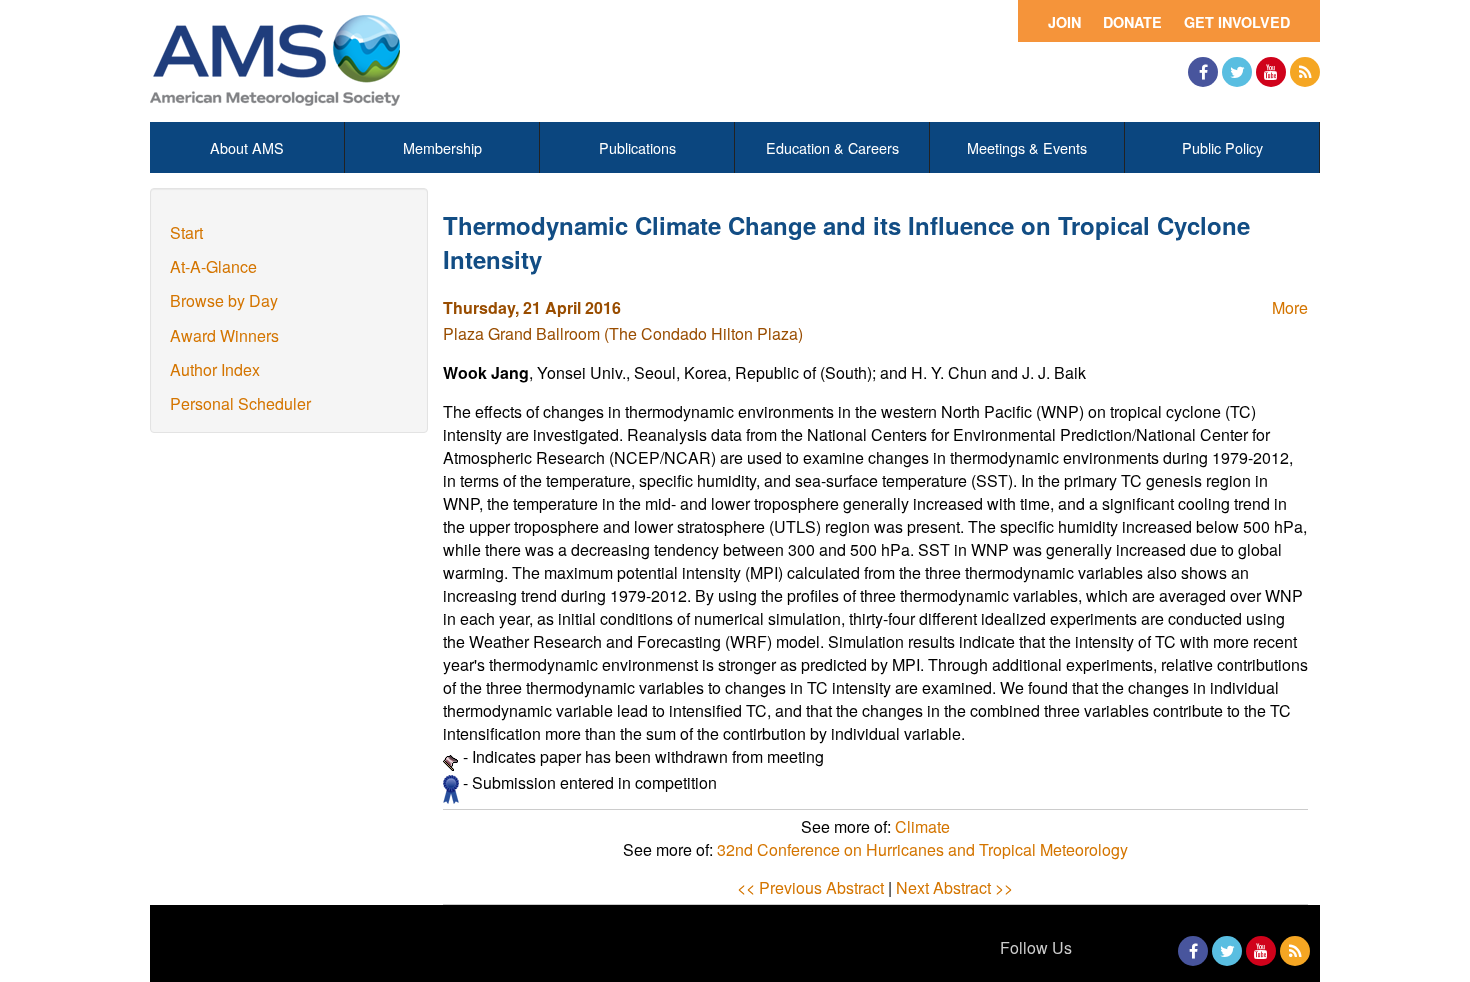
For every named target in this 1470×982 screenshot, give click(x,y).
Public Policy (1222, 147)
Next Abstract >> (954, 887)
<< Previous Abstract (810, 887)
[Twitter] (1237, 72)
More (1290, 307)
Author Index (215, 369)
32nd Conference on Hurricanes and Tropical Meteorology (922, 849)
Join (1064, 22)
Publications (637, 147)
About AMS (247, 147)
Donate (1132, 22)
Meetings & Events (1027, 147)
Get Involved (1237, 22)
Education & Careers (832, 147)
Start (186, 232)
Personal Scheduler (240, 403)
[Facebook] (1203, 72)
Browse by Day (224, 300)
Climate (922, 826)
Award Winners (224, 335)
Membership (442, 147)
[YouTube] (1271, 72)
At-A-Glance (213, 266)
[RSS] (1305, 72)
